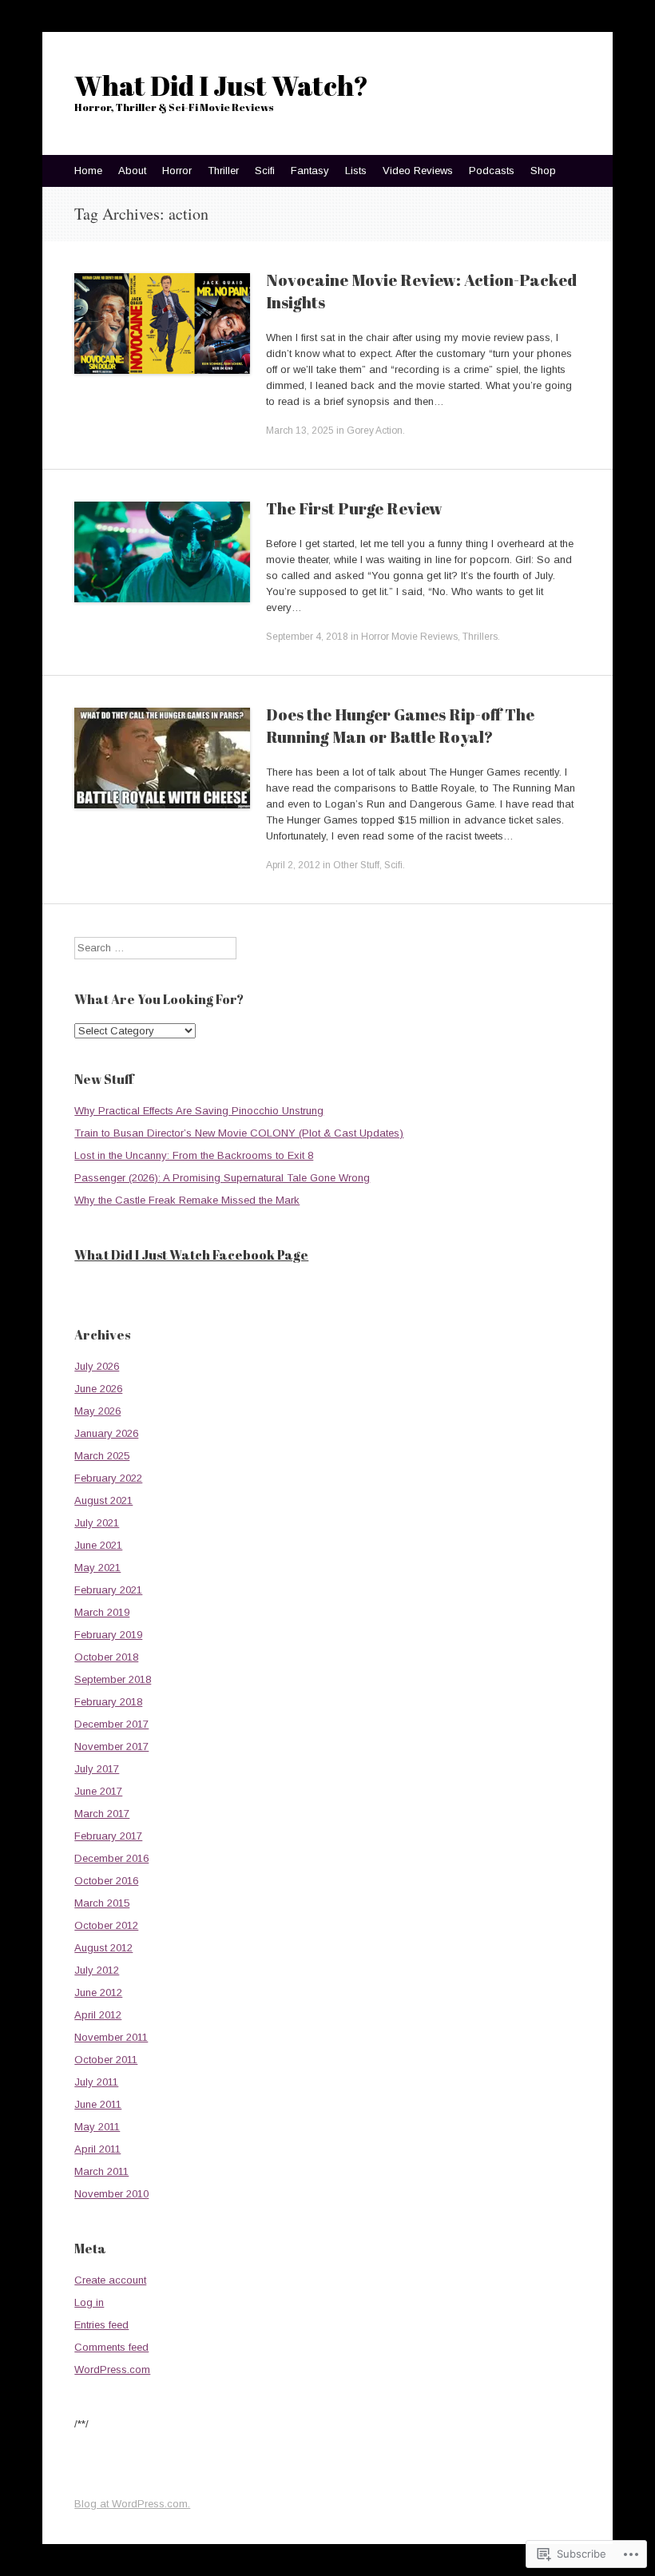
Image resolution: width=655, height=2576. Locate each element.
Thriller (223, 171)
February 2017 (108, 1836)
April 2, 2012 (293, 865)
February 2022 (108, 1478)
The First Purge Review (354, 508)
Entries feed (101, 2325)
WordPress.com (112, 2370)
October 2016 (106, 1881)
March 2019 (102, 1612)
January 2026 (106, 1433)
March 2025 (102, 1456)
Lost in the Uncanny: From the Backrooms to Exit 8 (194, 1155)
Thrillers (480, 637)
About (132, 171)
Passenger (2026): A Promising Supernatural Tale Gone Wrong (222, 1178)
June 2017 (98, 1791)
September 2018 (113, 1679)
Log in (89, 2302)
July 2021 (97, 1523)
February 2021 (108, 1590)
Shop (543, 171)
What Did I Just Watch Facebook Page (191, 1255)
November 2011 (111, 2037)
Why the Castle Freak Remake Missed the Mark (187, 1200)
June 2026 (98, 1389)
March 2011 (101, 2171)
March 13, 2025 (300, 431)
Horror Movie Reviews (409, 637)
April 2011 (97, 2149)
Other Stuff (356, 865)
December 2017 (111, 1724)
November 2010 (111, 2194)
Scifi (265, 171)
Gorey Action (375, 431)
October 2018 (106, 1657)
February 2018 (108, 1702)
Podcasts (492, 171)
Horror (177, 171)
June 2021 (98, 1545)
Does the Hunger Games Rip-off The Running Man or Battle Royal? (400, 726)
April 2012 (98, 2015)
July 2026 (97, 1366)
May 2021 (97, 1568)
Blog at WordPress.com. (132, 2504)
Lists (356, 171)
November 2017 (111, 1746)
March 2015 (102, 1903)
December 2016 (111, 1858)
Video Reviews (418, 171)
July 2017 (97, 1769)
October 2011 (106, 2060)
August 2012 (103, 1948)
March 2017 (102, 1814)
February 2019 (108, 1635)
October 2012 (106, 1925)
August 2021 (103, 1500)
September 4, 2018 (307, 637)
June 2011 (98, 2104)
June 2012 (98, 1993)
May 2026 (97, 1411)
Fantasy (310, 171)
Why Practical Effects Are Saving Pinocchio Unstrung (199, 1111)
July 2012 (97, 1970)
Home (88, 171)
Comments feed (111, 2347)
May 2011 (97, 2127)
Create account (110, 2280)
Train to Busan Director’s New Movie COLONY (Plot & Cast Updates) (239, 1133)
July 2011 (96, 2082)
